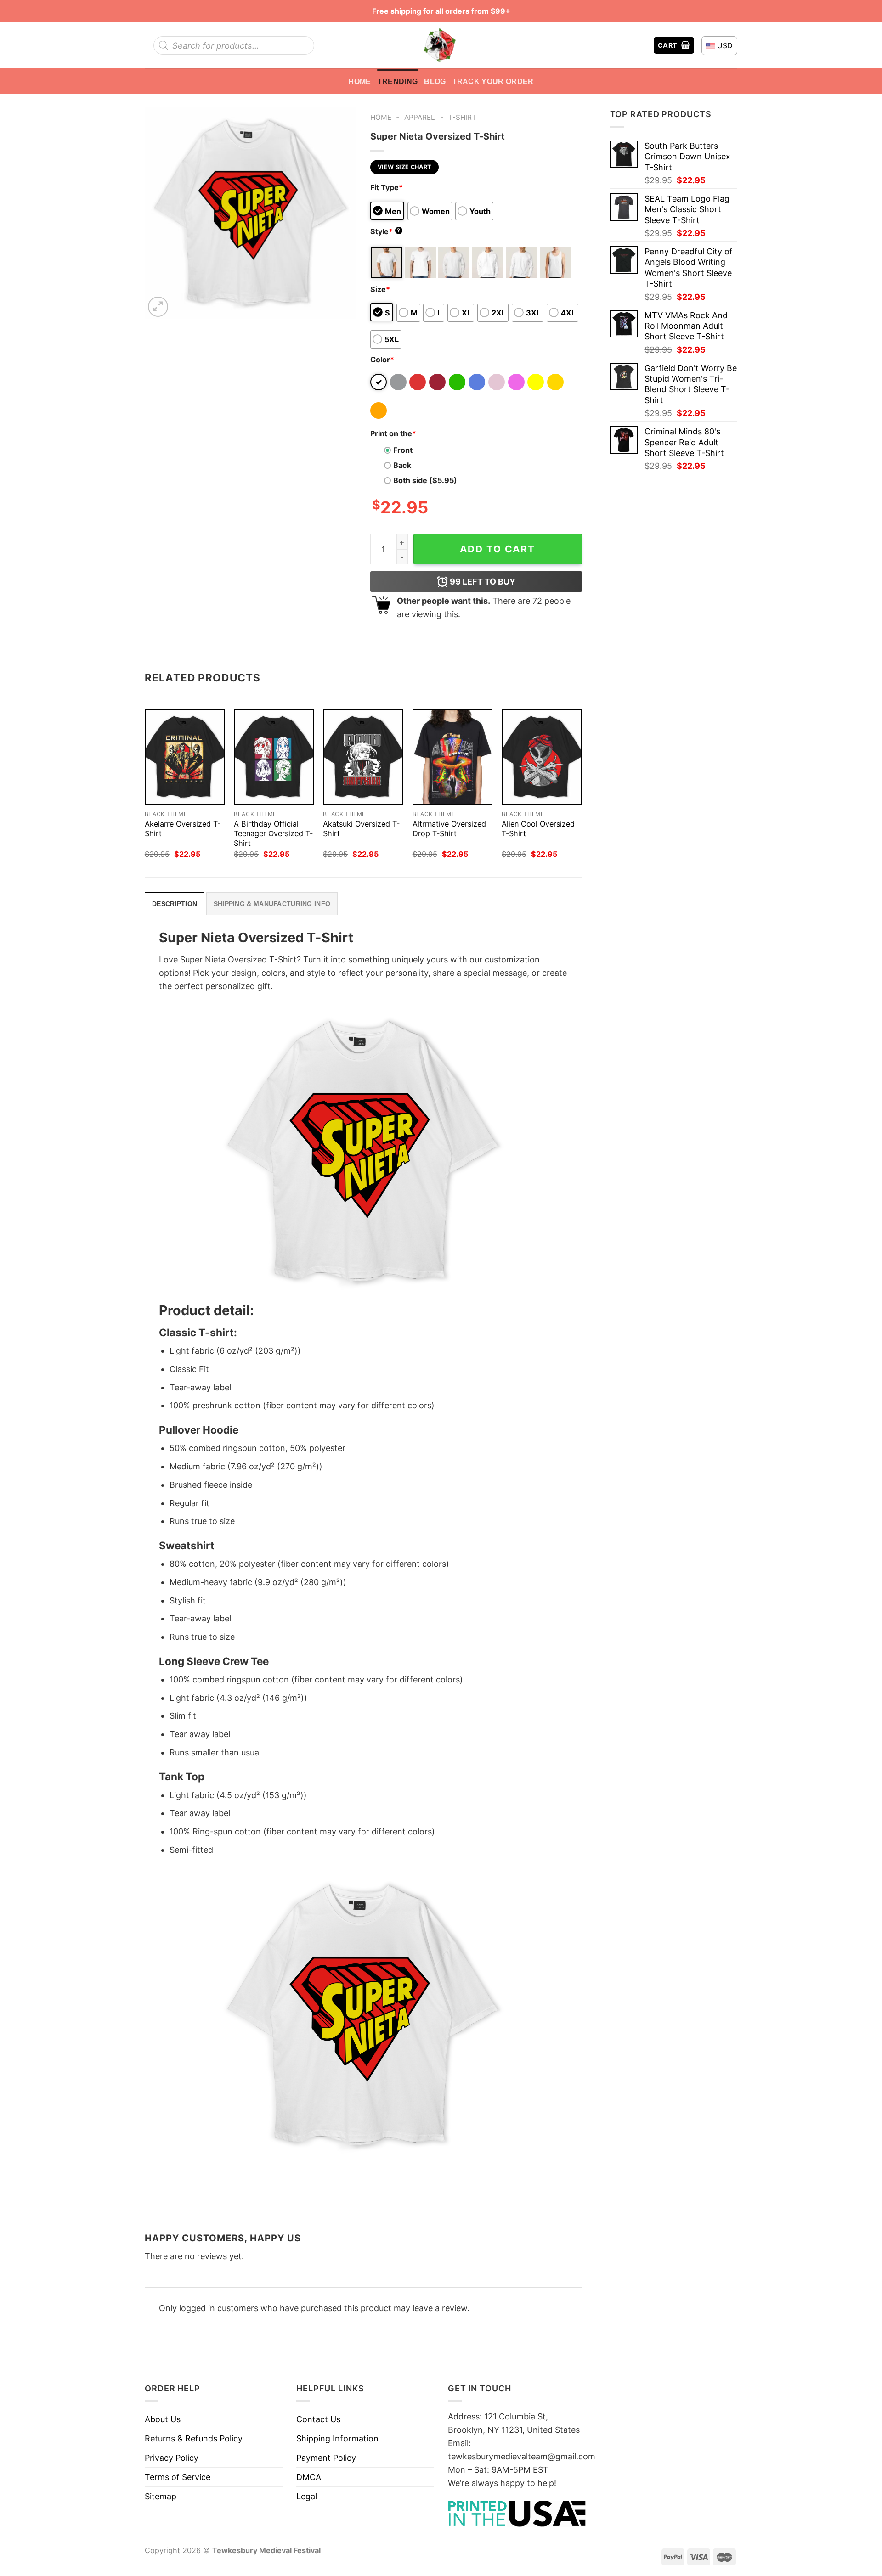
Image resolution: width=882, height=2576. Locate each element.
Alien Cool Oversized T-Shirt (538, 829)
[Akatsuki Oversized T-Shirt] (363, 757)
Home (359, 81)
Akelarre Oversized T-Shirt (183, 829)
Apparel (420, 117)
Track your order (493, 81)
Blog (435, 81)
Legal (307, 2496)
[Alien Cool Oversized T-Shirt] (542, 757)
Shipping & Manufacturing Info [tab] (272, 904)
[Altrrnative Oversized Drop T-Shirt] (453, 757)
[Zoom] (158, 307)
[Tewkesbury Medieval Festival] (441, 45)
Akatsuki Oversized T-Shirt (361, 829)
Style (385, 231)
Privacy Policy (172, 2458)
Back (402, 465)
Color (382, 360)
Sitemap (161, 2496)
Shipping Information (337, 2438)
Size (380, 289)
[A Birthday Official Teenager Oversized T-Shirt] (274, 757)
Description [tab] (175, 904)
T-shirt (462, 117)
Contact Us (318, 2419)
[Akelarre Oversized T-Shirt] (185, 757)
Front (403, 450)
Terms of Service (178, 2477)
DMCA (309, 2477)
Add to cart (498, 549)
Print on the (393, 433)
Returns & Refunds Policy (194, 2438)
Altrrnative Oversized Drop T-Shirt (449, 829)
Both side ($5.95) (425, 480)
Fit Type (387, 187)
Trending (398, 81)
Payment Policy (326, 2458)
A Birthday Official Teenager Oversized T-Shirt (273, 833)
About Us (163, 2419)
